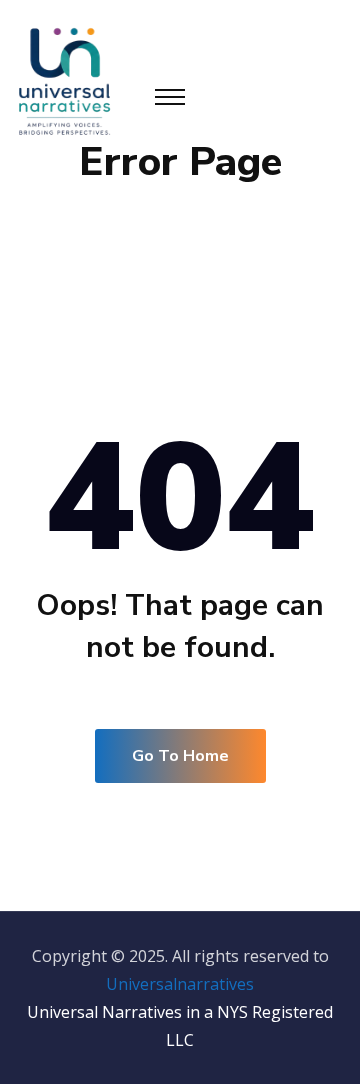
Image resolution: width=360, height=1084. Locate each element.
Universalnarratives (180, 984)
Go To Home (180, 756)
